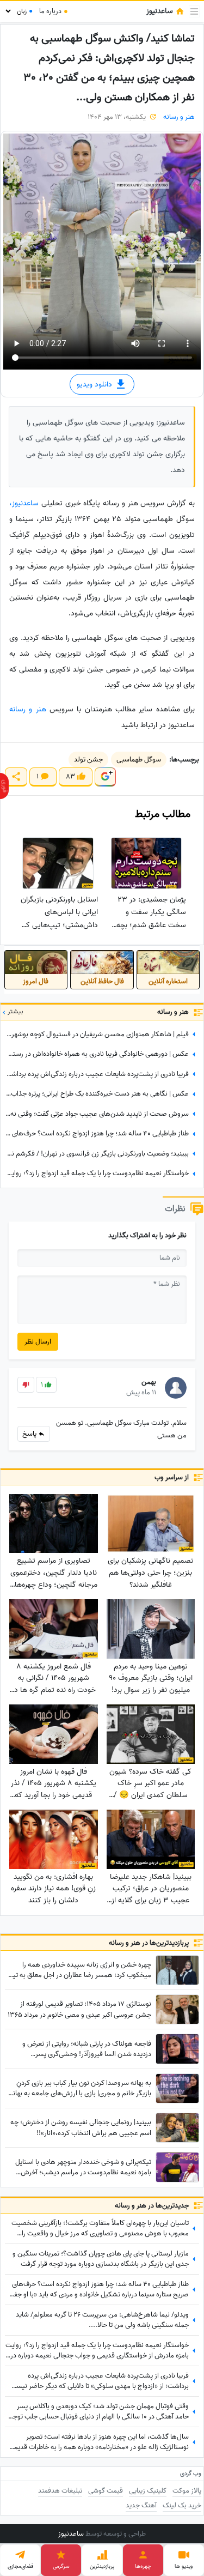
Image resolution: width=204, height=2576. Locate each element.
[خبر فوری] (4, 786)
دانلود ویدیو (95, 385)
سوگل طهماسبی (139, 760)
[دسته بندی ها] (194, 11)
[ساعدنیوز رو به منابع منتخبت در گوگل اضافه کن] (105, 777)
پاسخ (30, 1434)
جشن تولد (88, 760)
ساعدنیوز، (25, 503)
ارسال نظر (38, 1342)
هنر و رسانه (179, 117)
